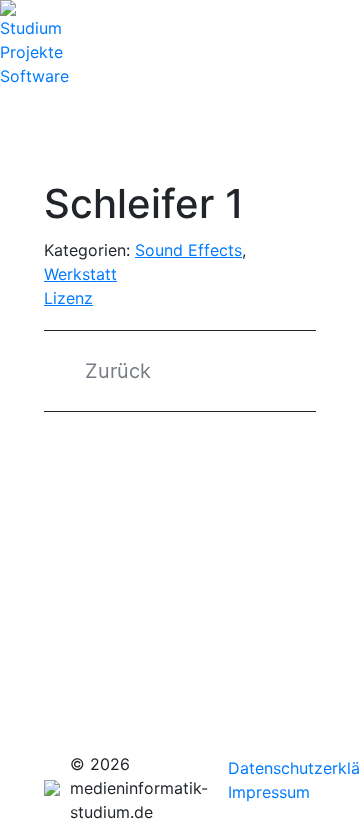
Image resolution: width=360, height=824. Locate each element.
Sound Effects (188, 250)
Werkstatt (80, 274)
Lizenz (68, 298)
